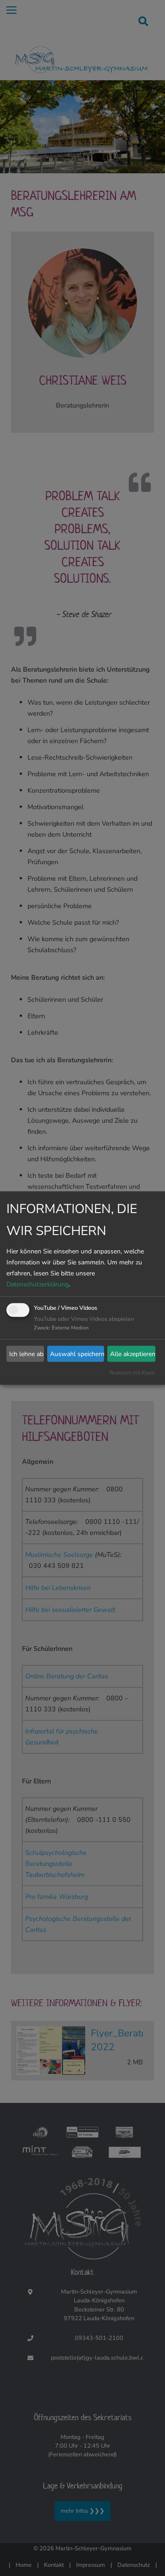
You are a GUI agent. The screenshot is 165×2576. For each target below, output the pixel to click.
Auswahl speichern (77, 1354)
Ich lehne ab (26, 1354)
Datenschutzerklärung (38, 1284)
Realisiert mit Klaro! (132, 1373)
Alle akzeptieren (133, 1354)
